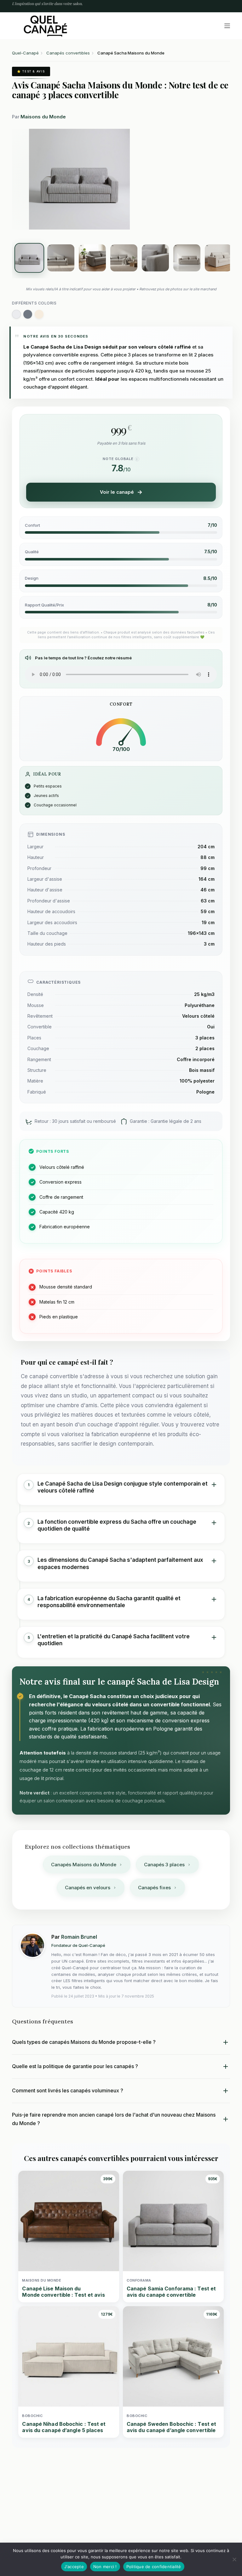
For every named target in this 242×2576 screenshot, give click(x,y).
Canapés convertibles (68, 53)
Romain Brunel (79, 1937)
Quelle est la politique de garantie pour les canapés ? (75, 2066)
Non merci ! (105, 2567)
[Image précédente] (25, 179)
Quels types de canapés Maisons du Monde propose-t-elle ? (84, 2042)
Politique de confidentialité (154, 2567)
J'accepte (74, 2567)
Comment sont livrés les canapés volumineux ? (68, 2090)
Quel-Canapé (25, 53)
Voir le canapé (117, 492)
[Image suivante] (133, 179)
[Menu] (227, 26)
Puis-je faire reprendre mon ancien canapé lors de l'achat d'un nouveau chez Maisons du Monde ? (114, 2119)
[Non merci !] (234, 2559)
